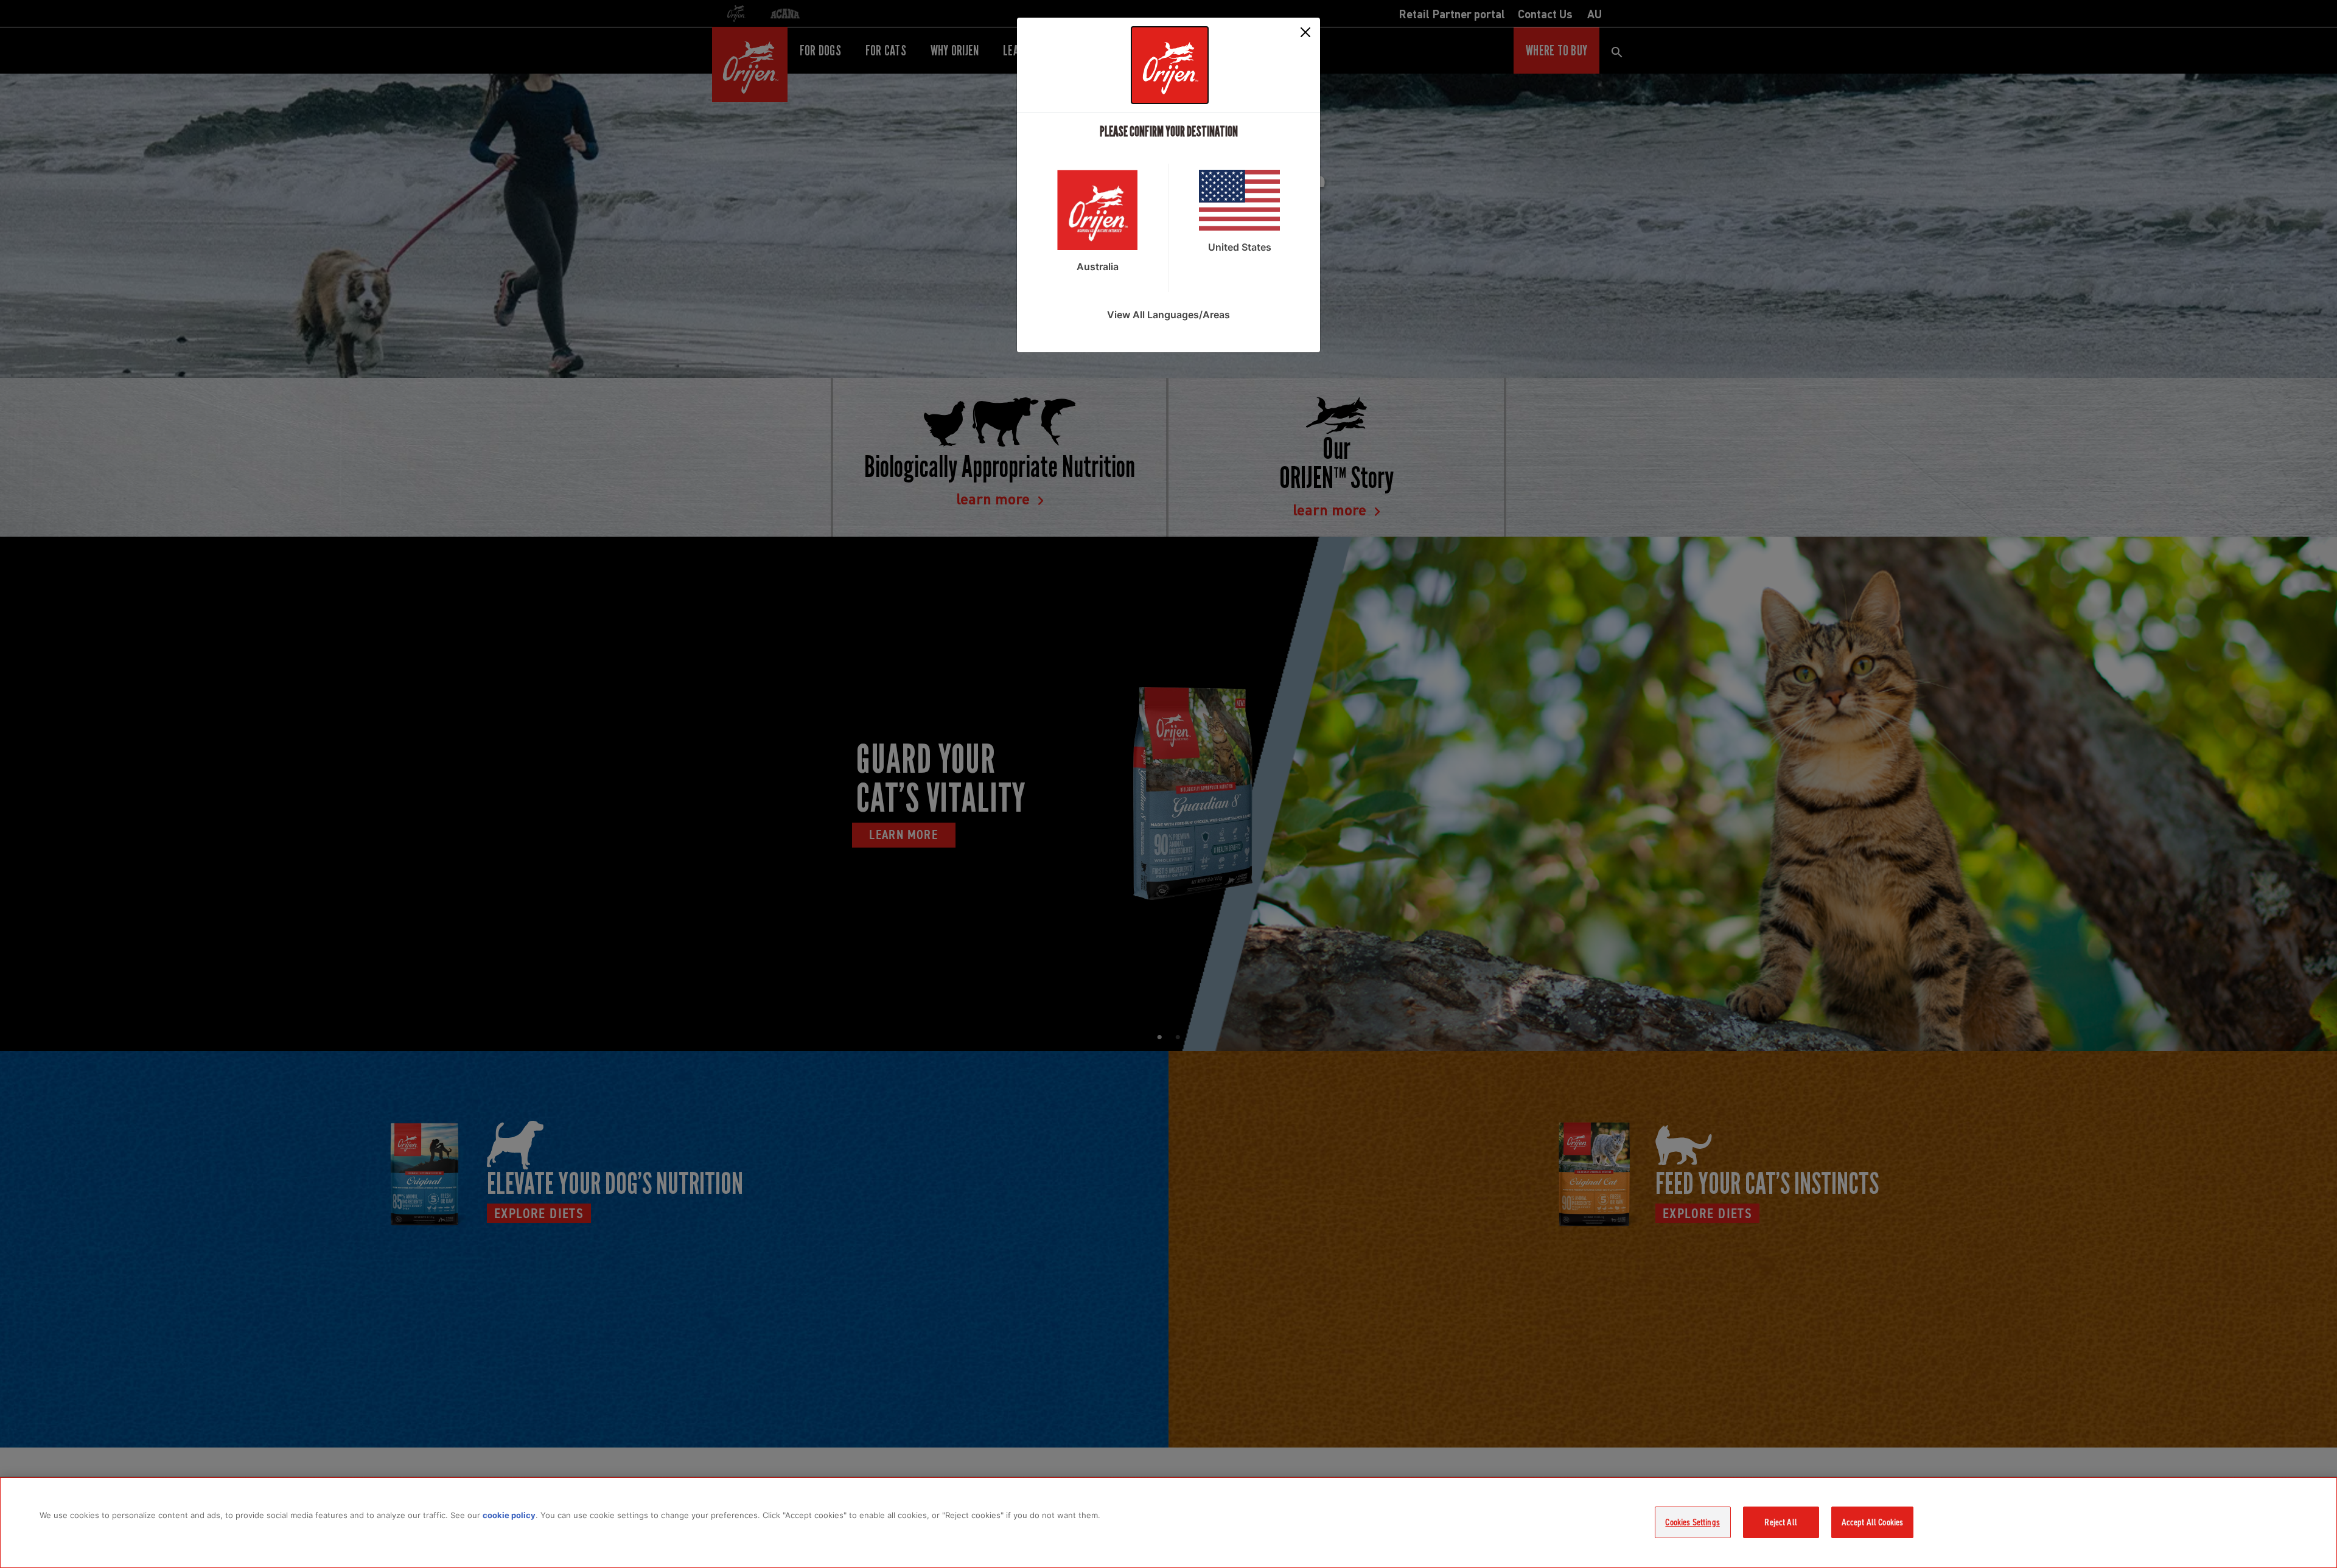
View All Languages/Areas (1168, 315)
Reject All (1781, 1522)
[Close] (1305, 32)
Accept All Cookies (1873, 1522)
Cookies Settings (1692, 1522)
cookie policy (509, 1515)
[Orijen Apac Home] (1170, 65)
